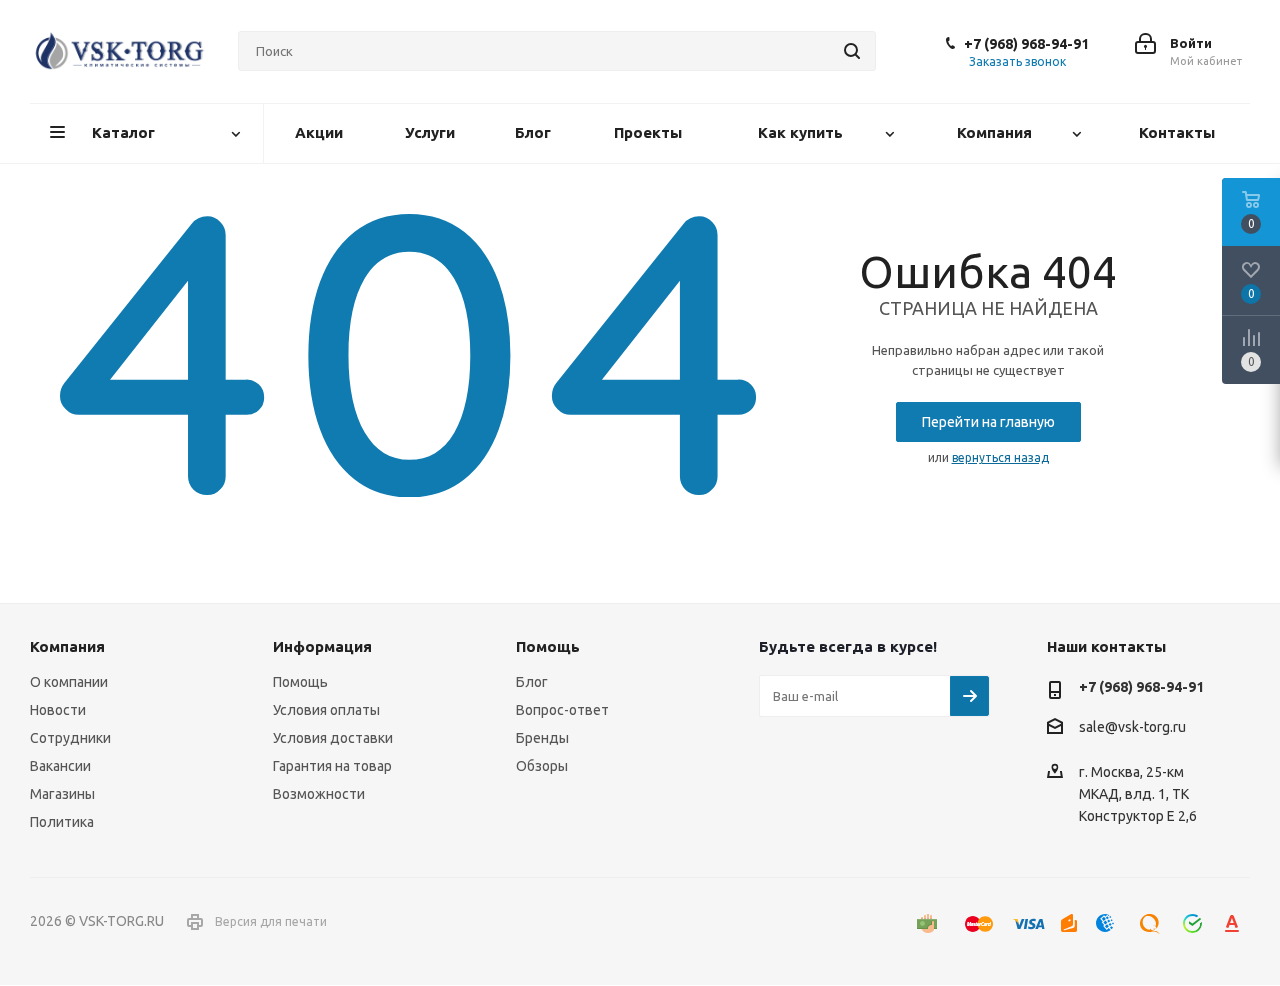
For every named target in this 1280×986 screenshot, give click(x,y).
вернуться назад (1000, 457)
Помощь (300, 682)
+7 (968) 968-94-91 (1026, 44)
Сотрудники (70, 738)
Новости (58, 710)
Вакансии (60, 766)
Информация (322, 646)
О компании (69, 682)
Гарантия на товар (332, 766)
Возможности (319, 794)
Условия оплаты (326, 710)
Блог (532, 682)
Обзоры (542, 766)
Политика (62, 822)
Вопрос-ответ (562, 710)
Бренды (542, 738)
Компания (67, 646)
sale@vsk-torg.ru (1132, 728)
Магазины (62, 794)
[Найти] (852, 51)
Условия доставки (333, 738)
